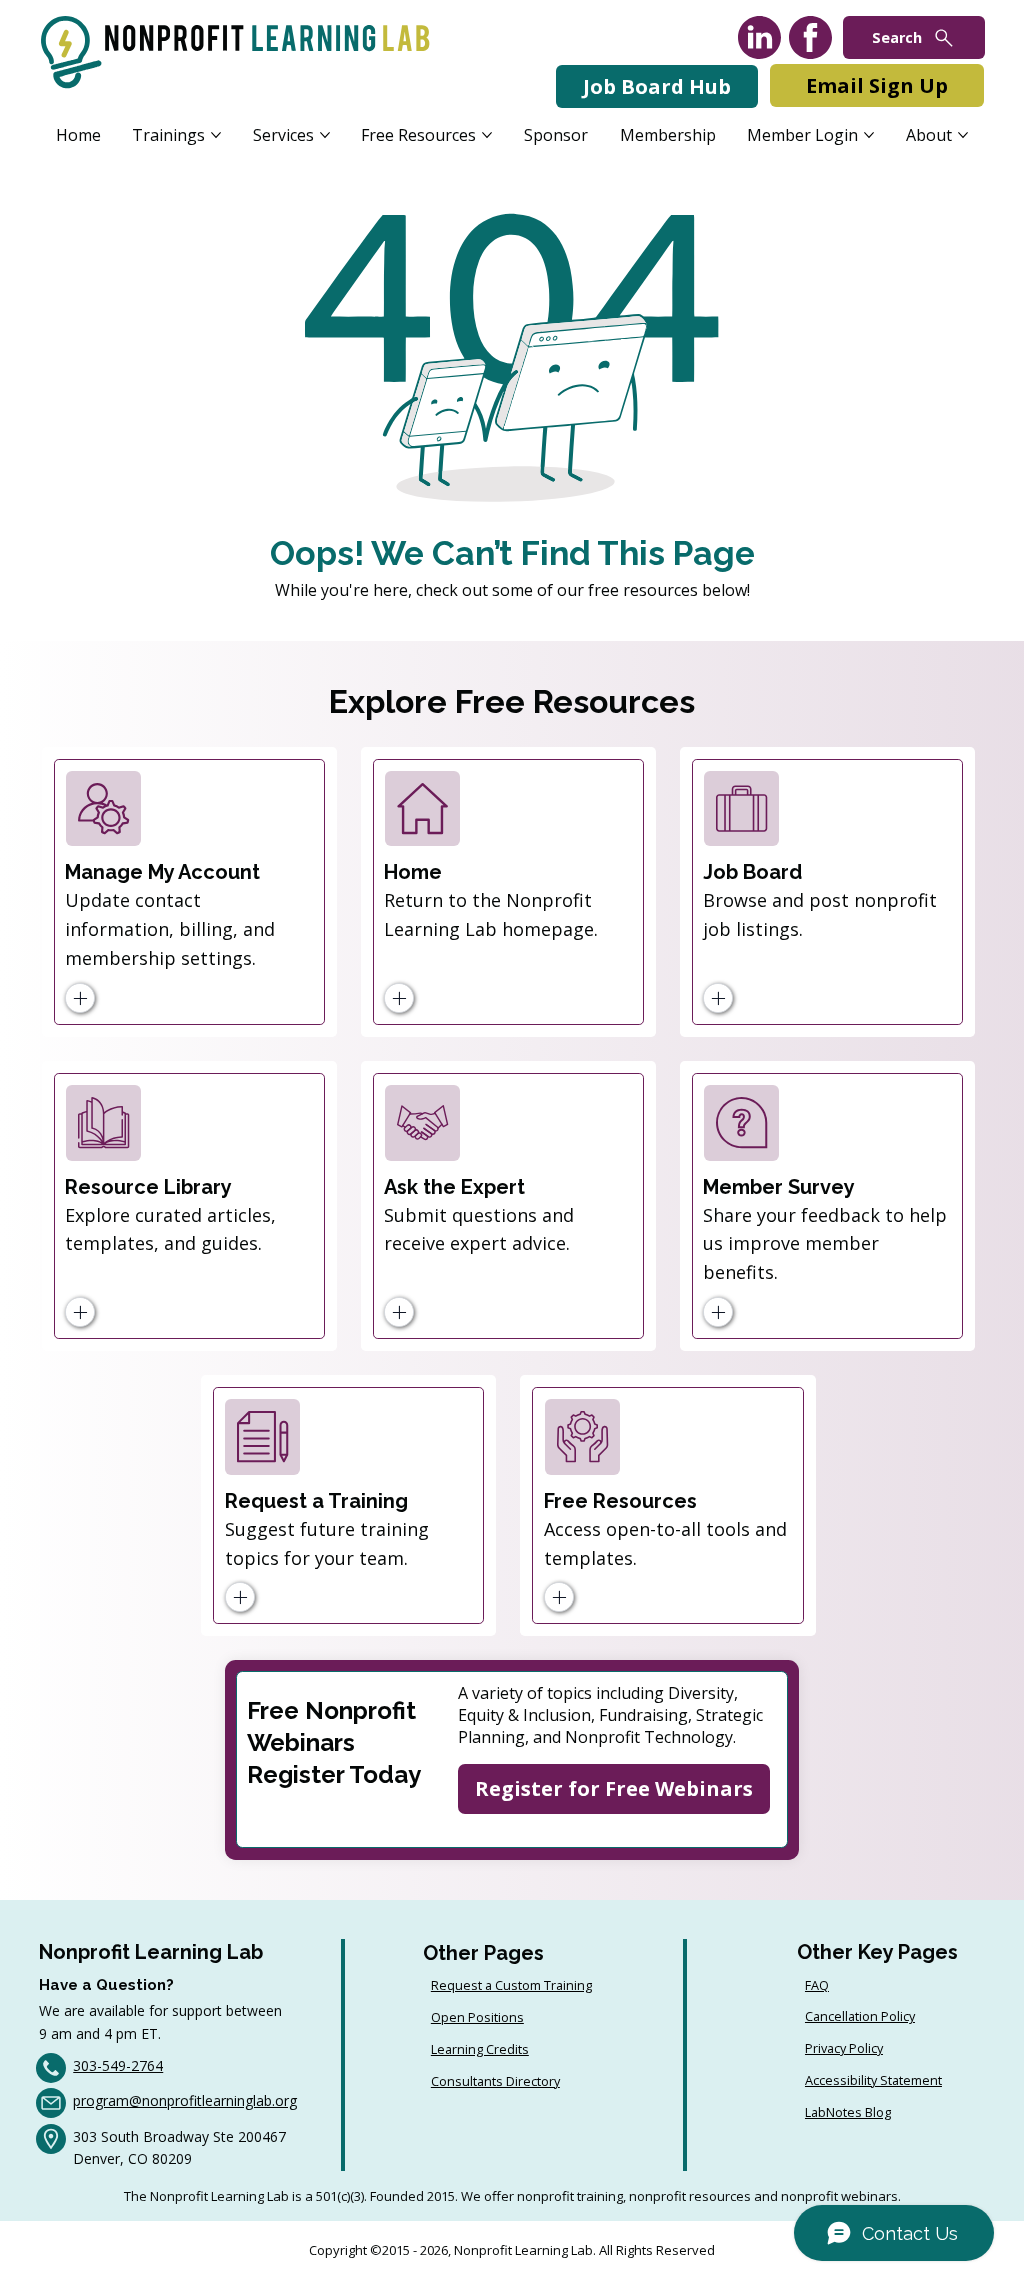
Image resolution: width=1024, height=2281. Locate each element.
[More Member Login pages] (869, 135)
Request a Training (316, 1501)
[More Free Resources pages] (487, 135)
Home (413, 872)
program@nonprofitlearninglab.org (185, 2100)
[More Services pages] (325, 135)
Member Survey (779, 1187)
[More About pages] (963, 135)
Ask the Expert (454, 1187)
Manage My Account (162, 872)
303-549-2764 (118, 2065)
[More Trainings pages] (216, 135)
